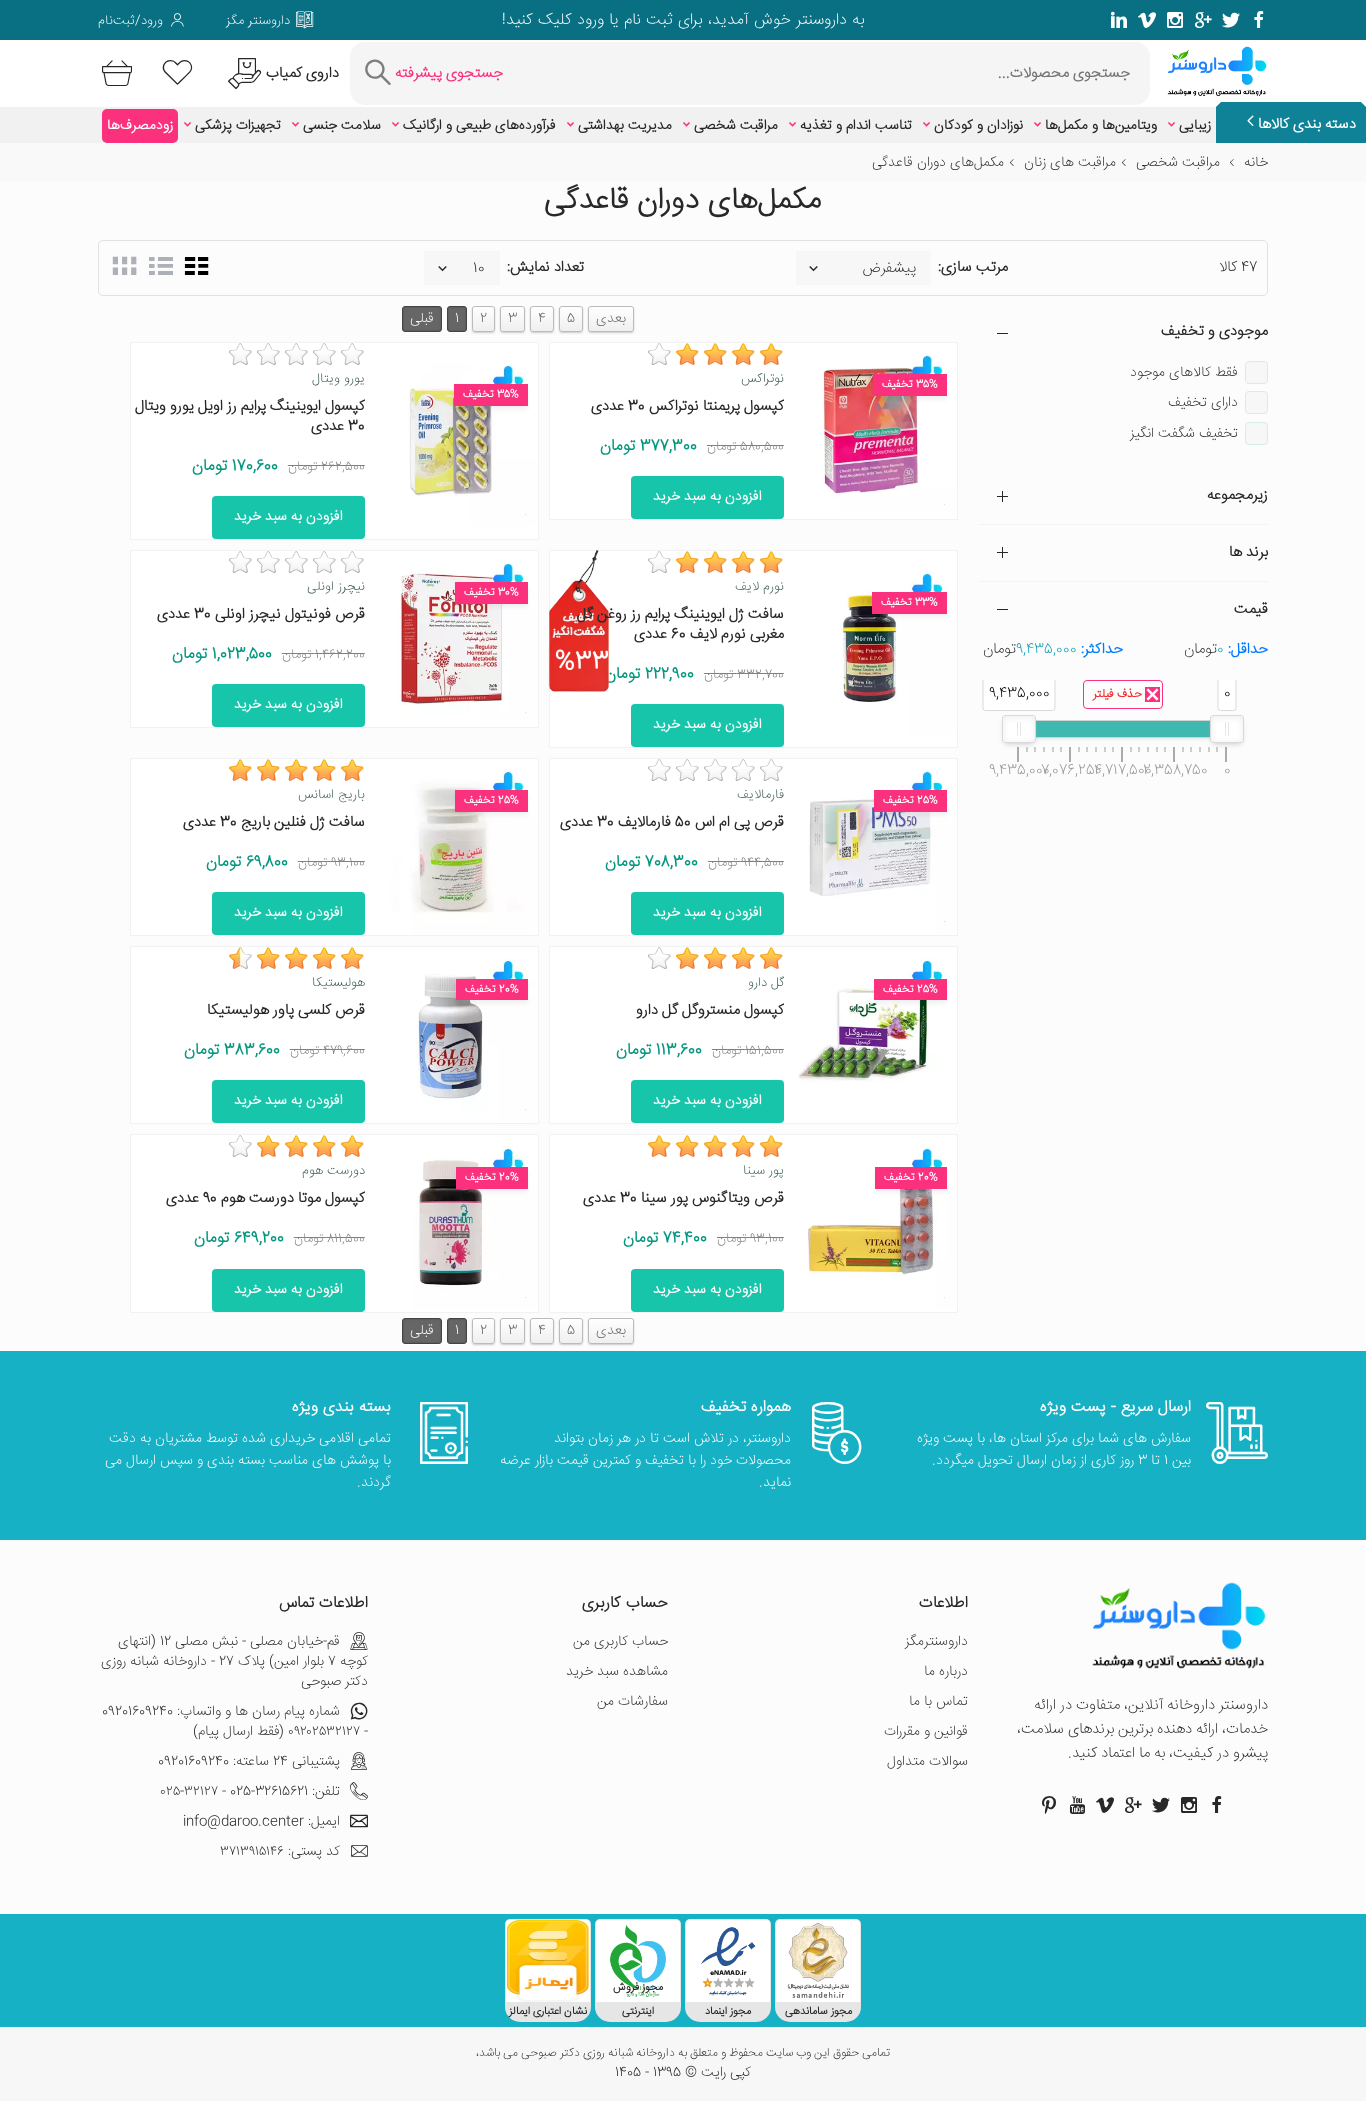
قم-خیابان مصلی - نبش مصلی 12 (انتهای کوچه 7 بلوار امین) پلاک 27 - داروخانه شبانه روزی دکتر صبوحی (234, 1662)
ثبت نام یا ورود (622, 20)
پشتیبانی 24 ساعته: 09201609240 (249, 1762)
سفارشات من (632, 1702)
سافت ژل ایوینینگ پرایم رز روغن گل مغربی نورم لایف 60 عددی (680, 624)
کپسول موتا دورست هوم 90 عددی (265, 1198)
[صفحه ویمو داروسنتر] (1147, 20)
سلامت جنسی (342, 126)
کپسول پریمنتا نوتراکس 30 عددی (687, 406)
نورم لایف (759, 587)
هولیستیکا (338, 983)
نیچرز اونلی (336, 587)
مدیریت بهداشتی (625, 126)
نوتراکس (762, 379)
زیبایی (1195, 126)
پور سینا (763, 1171)
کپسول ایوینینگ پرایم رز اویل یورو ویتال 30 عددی (250, 416)
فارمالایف (760, 795)
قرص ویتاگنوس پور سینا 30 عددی (683, 1198)
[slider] (1227, 729)
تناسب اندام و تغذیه (856, 126)
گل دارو (766, 983)
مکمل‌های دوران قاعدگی (938, 163)
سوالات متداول (927, 1762)
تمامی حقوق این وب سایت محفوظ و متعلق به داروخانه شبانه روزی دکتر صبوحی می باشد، (683, 2054)
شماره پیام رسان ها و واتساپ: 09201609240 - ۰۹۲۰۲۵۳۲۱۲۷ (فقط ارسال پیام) (235, 1722)
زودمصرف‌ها (140, 126)
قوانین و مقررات (926, 1732)
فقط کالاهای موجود (1184, 373)
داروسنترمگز (936, 1642)
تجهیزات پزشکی (238, 126)
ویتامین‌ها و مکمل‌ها (1101, 126)
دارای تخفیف (1203, 403)
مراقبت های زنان (1070, 163)
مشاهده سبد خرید (617, 1672)
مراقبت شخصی (736, 126)
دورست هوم (333, 1171)
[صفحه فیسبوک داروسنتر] (1259, 20)
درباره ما (946, 1672)
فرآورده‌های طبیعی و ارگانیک (479, 126)
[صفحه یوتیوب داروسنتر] (1077, 1805)
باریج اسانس (331, 795)
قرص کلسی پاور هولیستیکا (286, 1010)
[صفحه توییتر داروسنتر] (1231, 20)
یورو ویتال (338, 379)
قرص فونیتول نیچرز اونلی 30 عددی (261, 614)
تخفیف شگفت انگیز (1184, 434)
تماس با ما (938, 1702)
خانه (1256, 163)
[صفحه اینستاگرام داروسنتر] (1189, 1805)
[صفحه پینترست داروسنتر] (1049, 1805)
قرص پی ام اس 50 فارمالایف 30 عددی (672, 822)
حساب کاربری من (620, 1642)
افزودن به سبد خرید (707, 497)
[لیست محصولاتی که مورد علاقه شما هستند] (177, 73)
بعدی (611, 319)
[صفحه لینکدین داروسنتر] (1119, 20)
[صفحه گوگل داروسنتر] (1203, 20)
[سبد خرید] (113, 73)
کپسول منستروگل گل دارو (710, 1010)
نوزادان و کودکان (978, 126)
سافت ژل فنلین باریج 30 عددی (274, 822)
